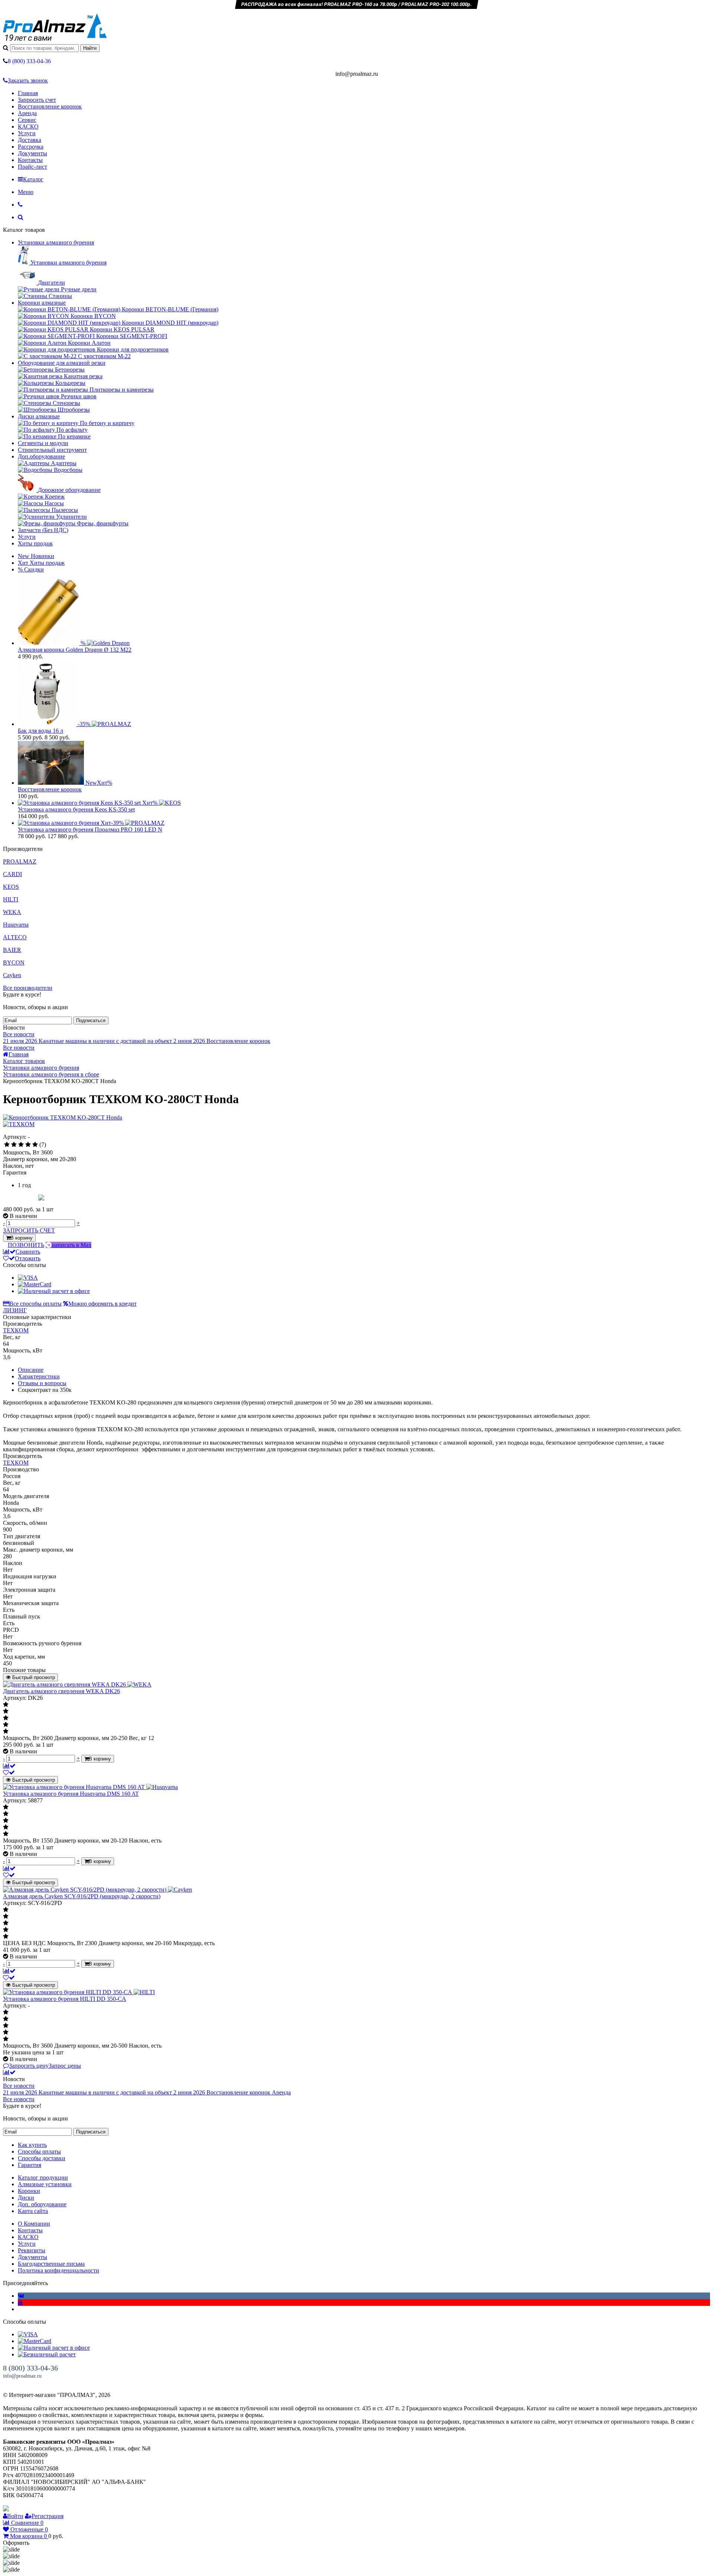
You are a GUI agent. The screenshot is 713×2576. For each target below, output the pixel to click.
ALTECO (15, 937)
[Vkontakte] (21, 2296)
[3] (21, 1145)
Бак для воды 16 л (40, 731)
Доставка (30, 140)
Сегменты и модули (43, 443)
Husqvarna (16, 925)
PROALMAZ (20, 861)
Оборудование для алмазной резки (62, 363)
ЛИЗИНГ (15, 1310)
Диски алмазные (39, 416)
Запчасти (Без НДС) (43, 530)
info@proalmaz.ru (22, 2376)
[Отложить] (9, 1773)
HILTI (11, 899)
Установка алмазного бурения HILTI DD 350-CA (65, 1999)
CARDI (12, 874)
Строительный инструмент (52, 450)
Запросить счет (37, 100)
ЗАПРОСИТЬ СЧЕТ (29, 1230)
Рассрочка (31, 147)
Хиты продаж (35, 543)
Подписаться (91, 1020)
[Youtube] (20, 2302)
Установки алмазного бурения (56, 242)
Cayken (12, 975)
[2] (14, 1145)
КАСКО (28, 127)
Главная (28, 93)
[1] (7, 1145)
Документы (32, 153)
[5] (35, 1145)
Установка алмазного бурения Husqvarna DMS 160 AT (71, 1794)
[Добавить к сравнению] (9, 1766)
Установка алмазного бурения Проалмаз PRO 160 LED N (90, 829)
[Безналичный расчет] (47, 2354)
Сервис (27, 120)
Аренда (27, 113)
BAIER (12, 950)
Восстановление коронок (50, 106)
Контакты (30, 160)
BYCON (14, 963)
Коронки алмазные (42, 303)
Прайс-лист (32, 167)
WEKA (12, 912)
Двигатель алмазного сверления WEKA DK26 (61, 1691)
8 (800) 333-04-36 (30, 2368)
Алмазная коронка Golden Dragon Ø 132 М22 (75, 650)
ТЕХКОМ (16, 1330)
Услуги (27, 133)
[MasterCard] (35, 1284)
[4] (28, 1145)
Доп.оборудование (41, 456)
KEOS (11, 887)
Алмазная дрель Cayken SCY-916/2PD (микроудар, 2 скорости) (82, 1896)
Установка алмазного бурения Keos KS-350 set (76, 809)
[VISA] (28, 1278)
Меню (26, 192)
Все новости (19, 1034)
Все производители (28, 988)
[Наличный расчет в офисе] (54, 1291)
